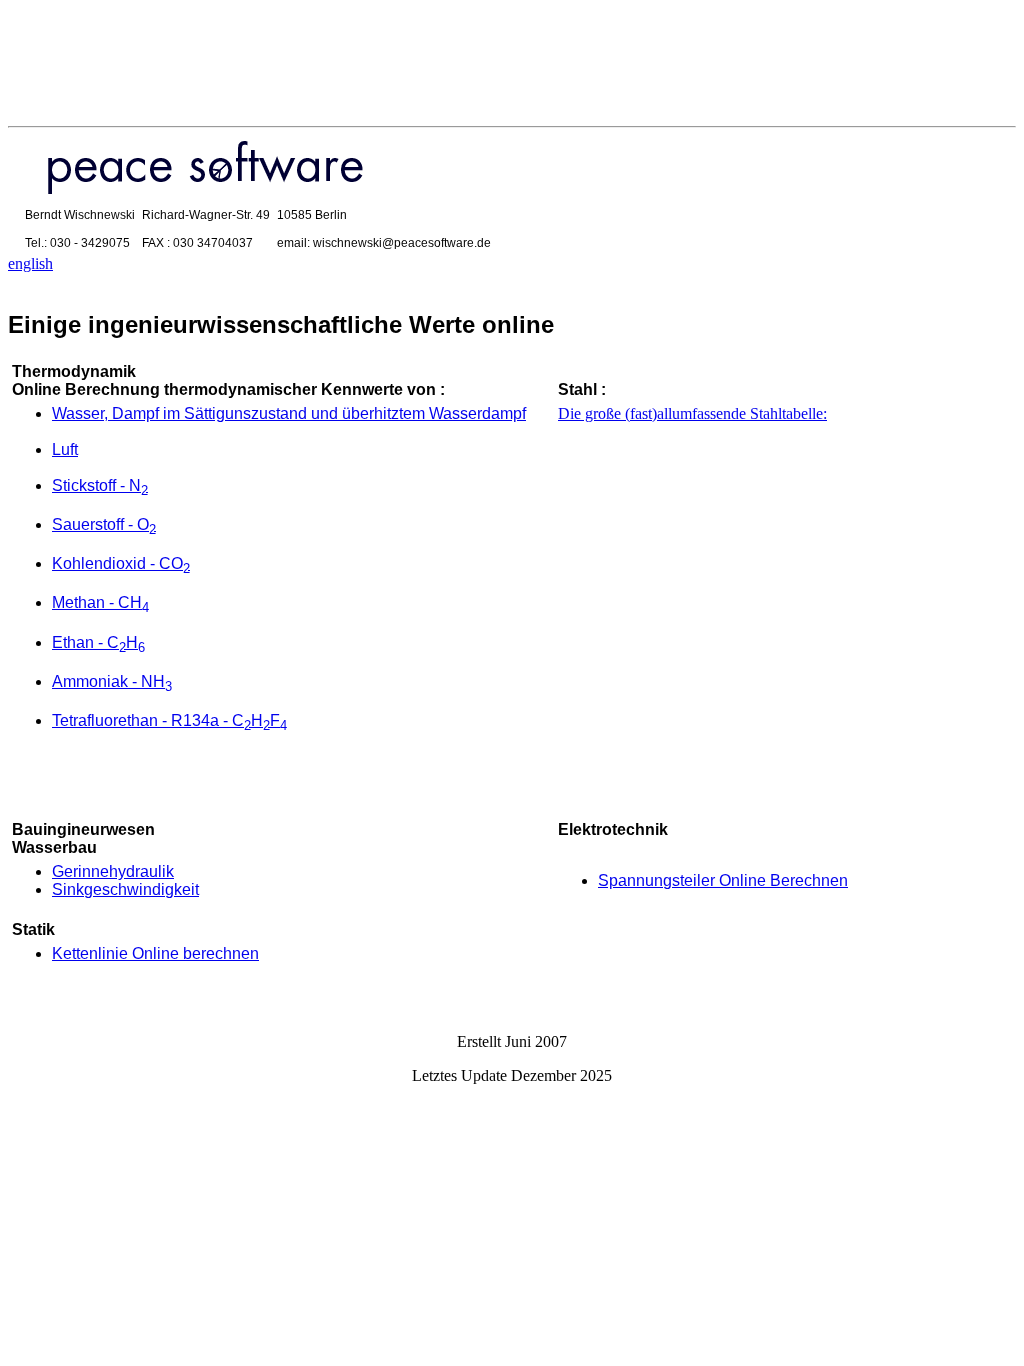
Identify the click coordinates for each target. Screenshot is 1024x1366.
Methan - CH (100, 602)
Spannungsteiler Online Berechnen (723, 880)
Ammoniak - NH (112, 681)
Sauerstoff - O (104, 524)
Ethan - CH (98, 642)
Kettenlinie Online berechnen (155, 953)
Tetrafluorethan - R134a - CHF (169, 720)
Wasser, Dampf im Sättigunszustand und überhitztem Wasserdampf (289, 413)
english (30, 263)
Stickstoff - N (100, 485)
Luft (65, 449)
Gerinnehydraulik (113, 871)
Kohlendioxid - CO (121, 563)
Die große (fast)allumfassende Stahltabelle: (692, 413)
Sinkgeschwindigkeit (125, 889)
